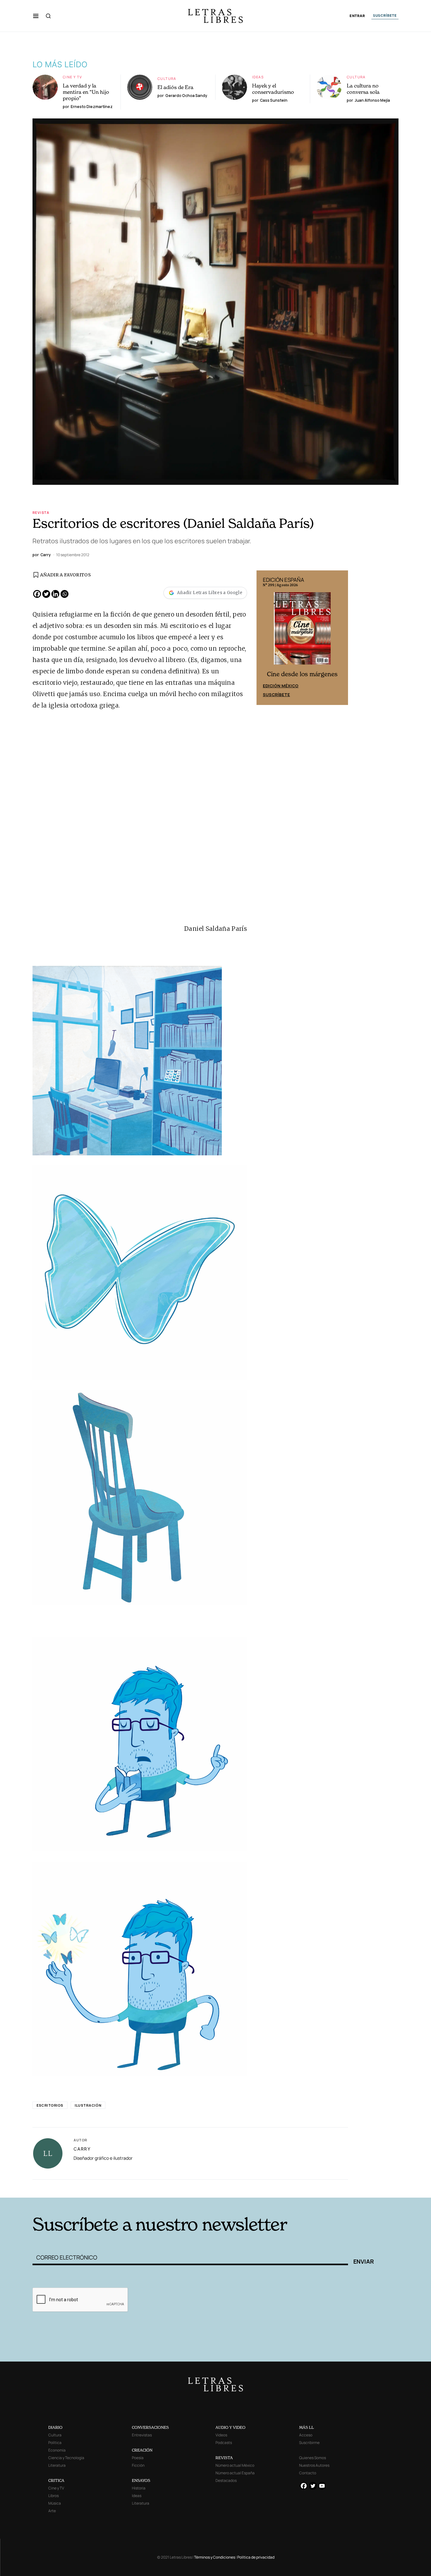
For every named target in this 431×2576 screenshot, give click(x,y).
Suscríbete (276, 695)
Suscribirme (309, 2443)
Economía (57, 2450)
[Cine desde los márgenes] (302, 631)
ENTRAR (357, 16)
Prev (265, 638)
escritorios (50, 2105)
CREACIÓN (142, 2450)
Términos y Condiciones (215, 2557)
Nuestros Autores (314, 2465)
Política (55, 2443)
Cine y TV (72, 77)
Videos (221, 2435)
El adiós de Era (175, 87)
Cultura (167, 78)
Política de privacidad (256, 2557)
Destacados (226, 2480)
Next (340, 638)
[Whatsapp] (65, 594)
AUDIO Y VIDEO (230, 2427)
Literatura (57, 2465)
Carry (82, 2149)
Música (55, 2503)
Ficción (138, 2465)
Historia (139, 2488)
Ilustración (88, 2105)
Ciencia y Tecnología (66, 2458)
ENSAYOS (141, 2480)
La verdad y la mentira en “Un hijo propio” (86, 92)
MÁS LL (307, 2427)
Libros (53, 2496)
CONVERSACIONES (150, 2427)
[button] (36, 16)
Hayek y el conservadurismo (273, 89)
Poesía (138, 2458)
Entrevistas (142, 2435)
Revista (41, 512)
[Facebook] (37, 594)
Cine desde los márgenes (302, 674)
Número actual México (235, 2465)
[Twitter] (46, 594)
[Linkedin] (55, 594)
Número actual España (235, 2473)
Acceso (306, 2435)
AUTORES (301, 2188)
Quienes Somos (313, 2458)
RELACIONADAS (118, 2188)
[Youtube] (322, 2486)
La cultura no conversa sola (363, 89)
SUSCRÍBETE (385, 15)
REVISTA (224, 2458)
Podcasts (224, 2443)
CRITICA (56, 2480)
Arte (52, 2511)
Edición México (281, 686)
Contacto (308, 2473)
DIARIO (55, 2427)
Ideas (258, 77)
